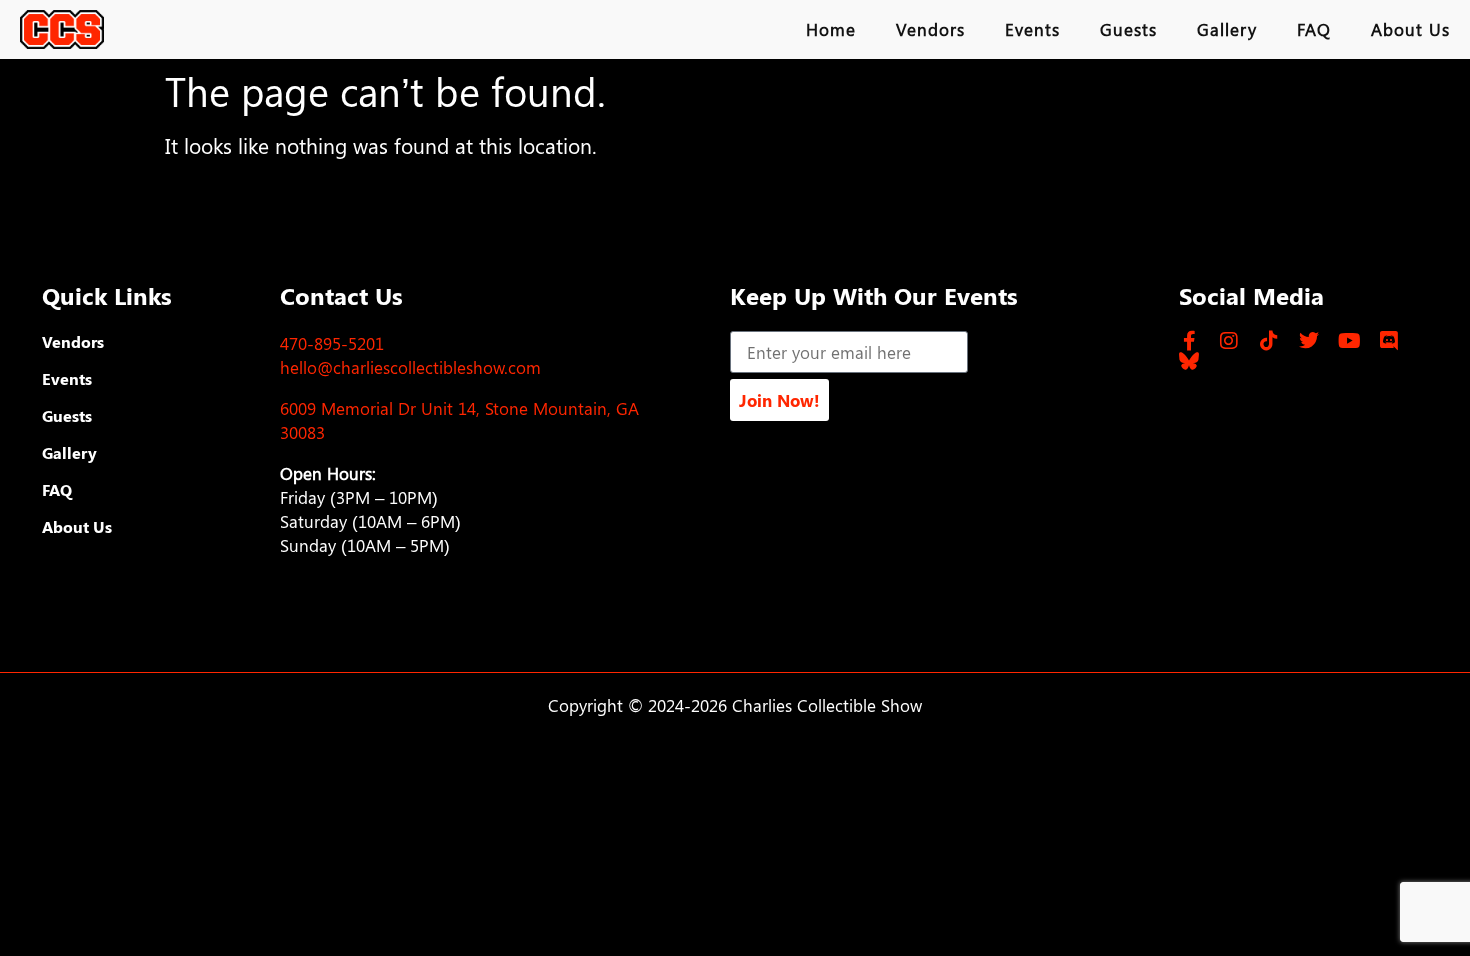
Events (1032, 29)
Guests (1128, 29)
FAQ (1314, 29)
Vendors (930, 29)
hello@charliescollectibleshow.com (410, 367)
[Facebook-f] (1189, 341)
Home (831, 29)
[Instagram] (1229, 341)
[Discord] (1389, 341)
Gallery (1227, 29)
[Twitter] (1309, 341)
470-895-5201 (332, 343)
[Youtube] (1349, 341)
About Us (1410, 29)
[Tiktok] (1269, 341)
